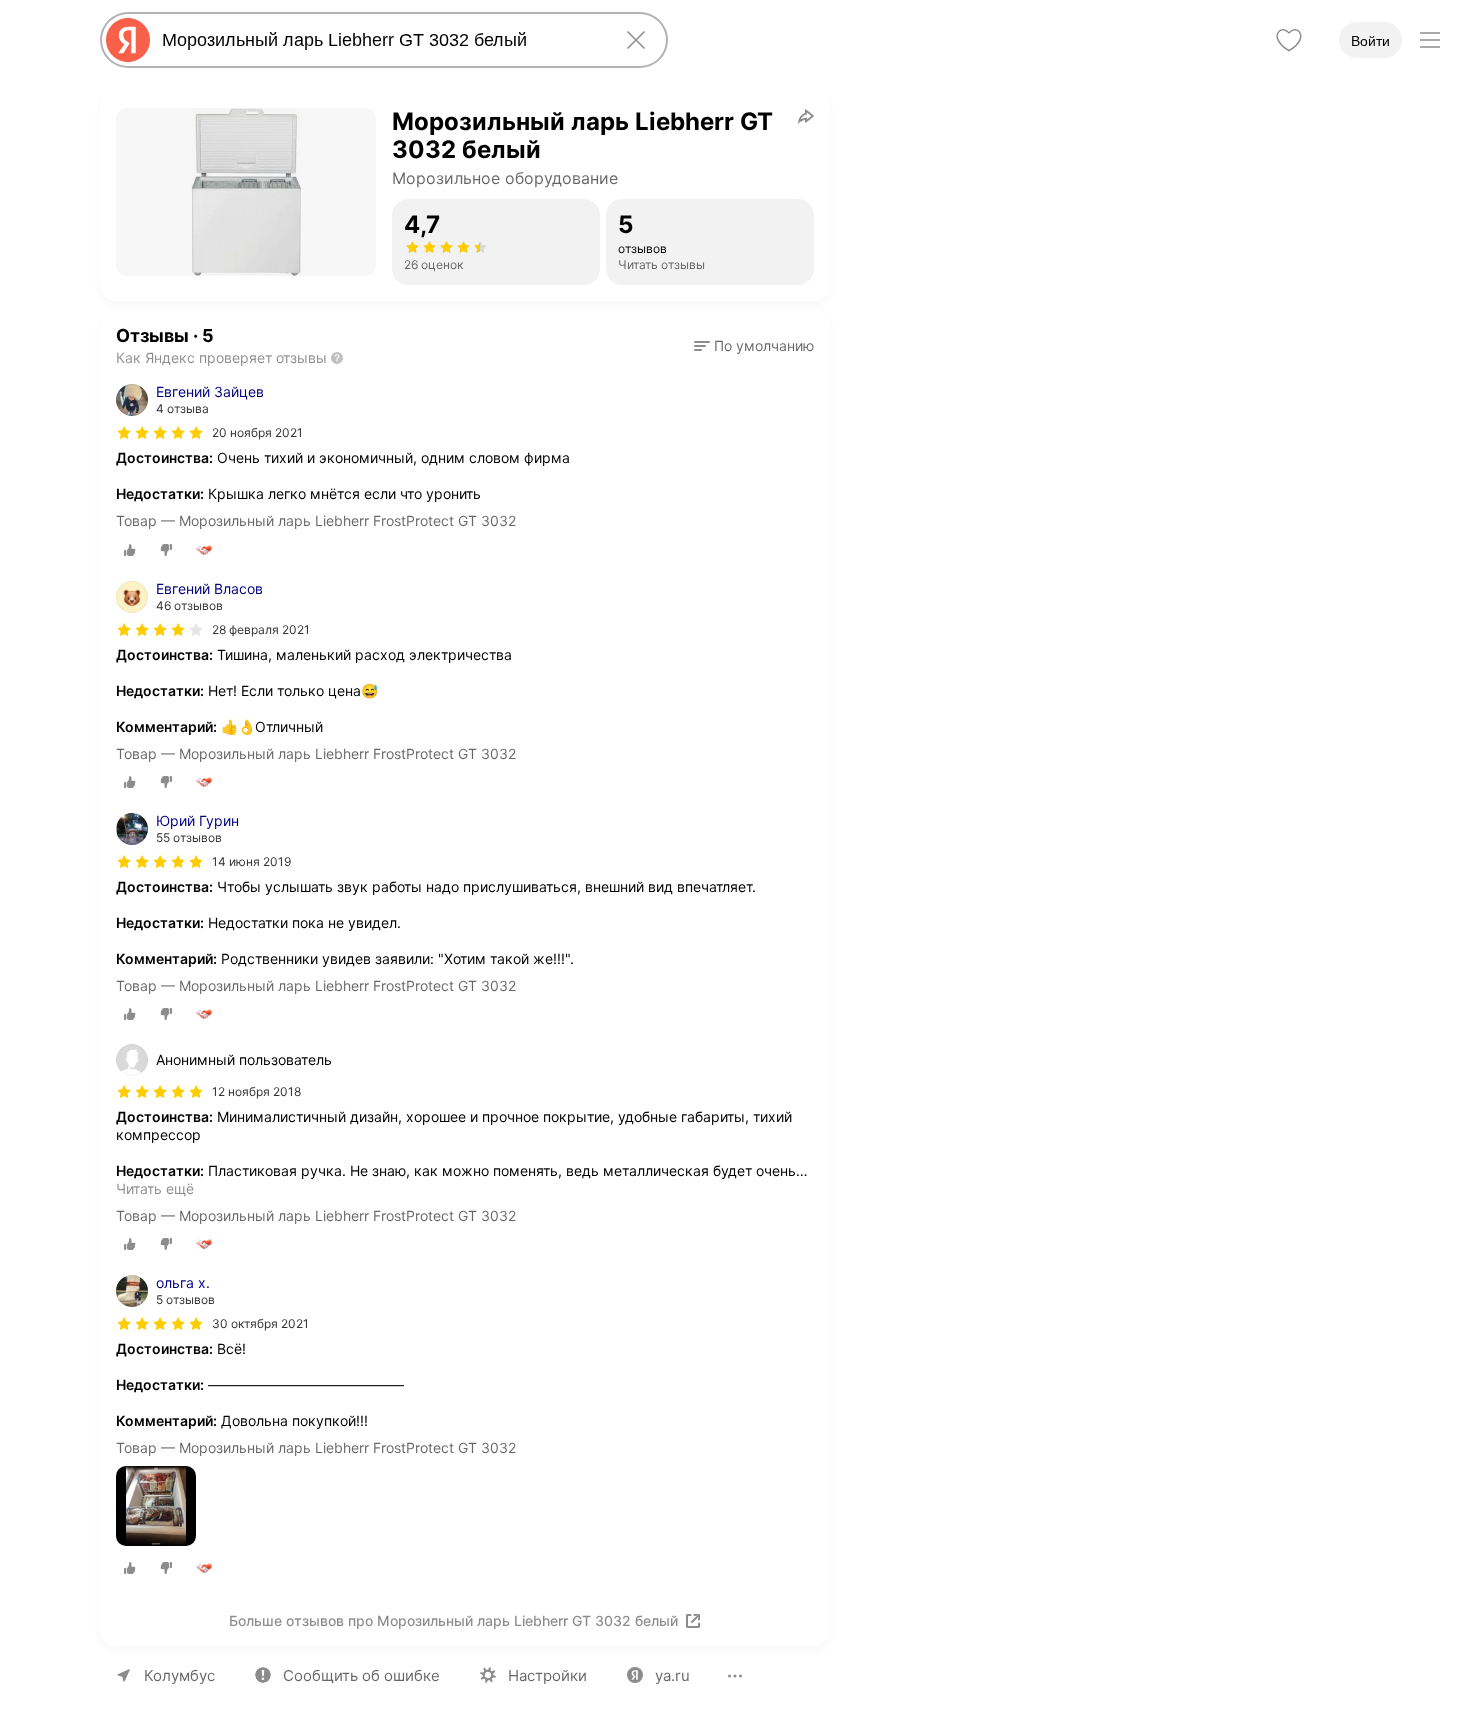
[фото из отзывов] (156, 1507)
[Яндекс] (128, 40)
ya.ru (672, 1675)
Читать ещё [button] (155, 1188)
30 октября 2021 (260, 1323)
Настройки (547, 1675)
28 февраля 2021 (261, 629)
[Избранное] (1289, 40)
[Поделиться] (806, 116)
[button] (754, 346)
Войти (1370, 41)
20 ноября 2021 (257, 432)
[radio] (130, 550)
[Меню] (1430, 40)
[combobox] (380, 40)
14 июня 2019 (251, 861)
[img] (160, 433)
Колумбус (179, 1675)
